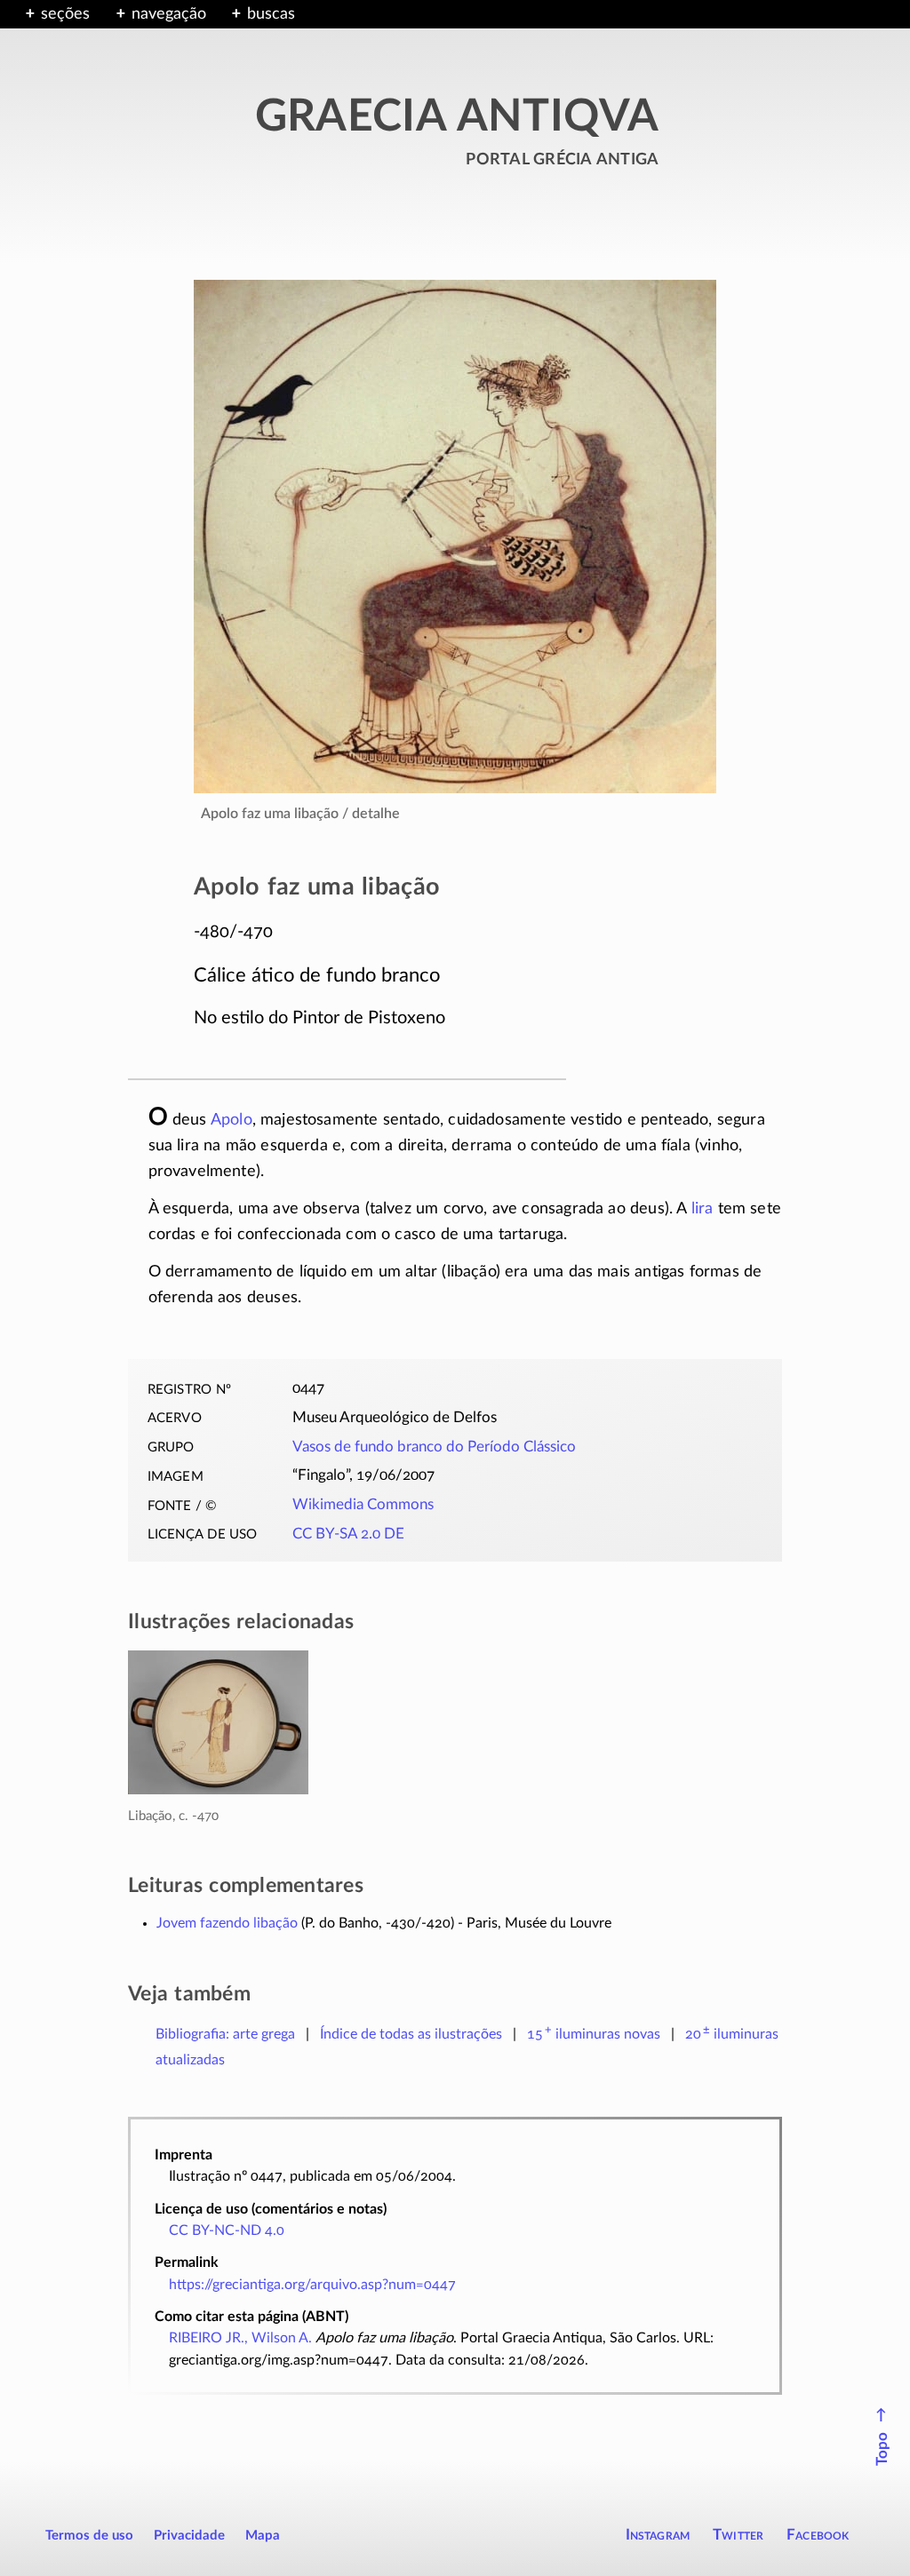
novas (594, 2034)
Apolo (231, 1120)
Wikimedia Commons (363, 1505)
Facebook (818, 2535)
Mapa (263, 2536)
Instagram (658, 2535)
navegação (169, 14)
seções (65, 14)
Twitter (738, 2535)
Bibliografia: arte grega (225, 2034)
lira (702, 1209)
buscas (271, 14)
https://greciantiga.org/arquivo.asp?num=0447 (312, 2285)
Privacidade (189, 2536)
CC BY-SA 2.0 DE (348, 1534)
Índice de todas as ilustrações (411, 2034)
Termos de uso (89, 2536)
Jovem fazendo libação (227, 1923)
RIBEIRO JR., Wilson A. (240, 2338)
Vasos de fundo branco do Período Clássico (434, 1447)
